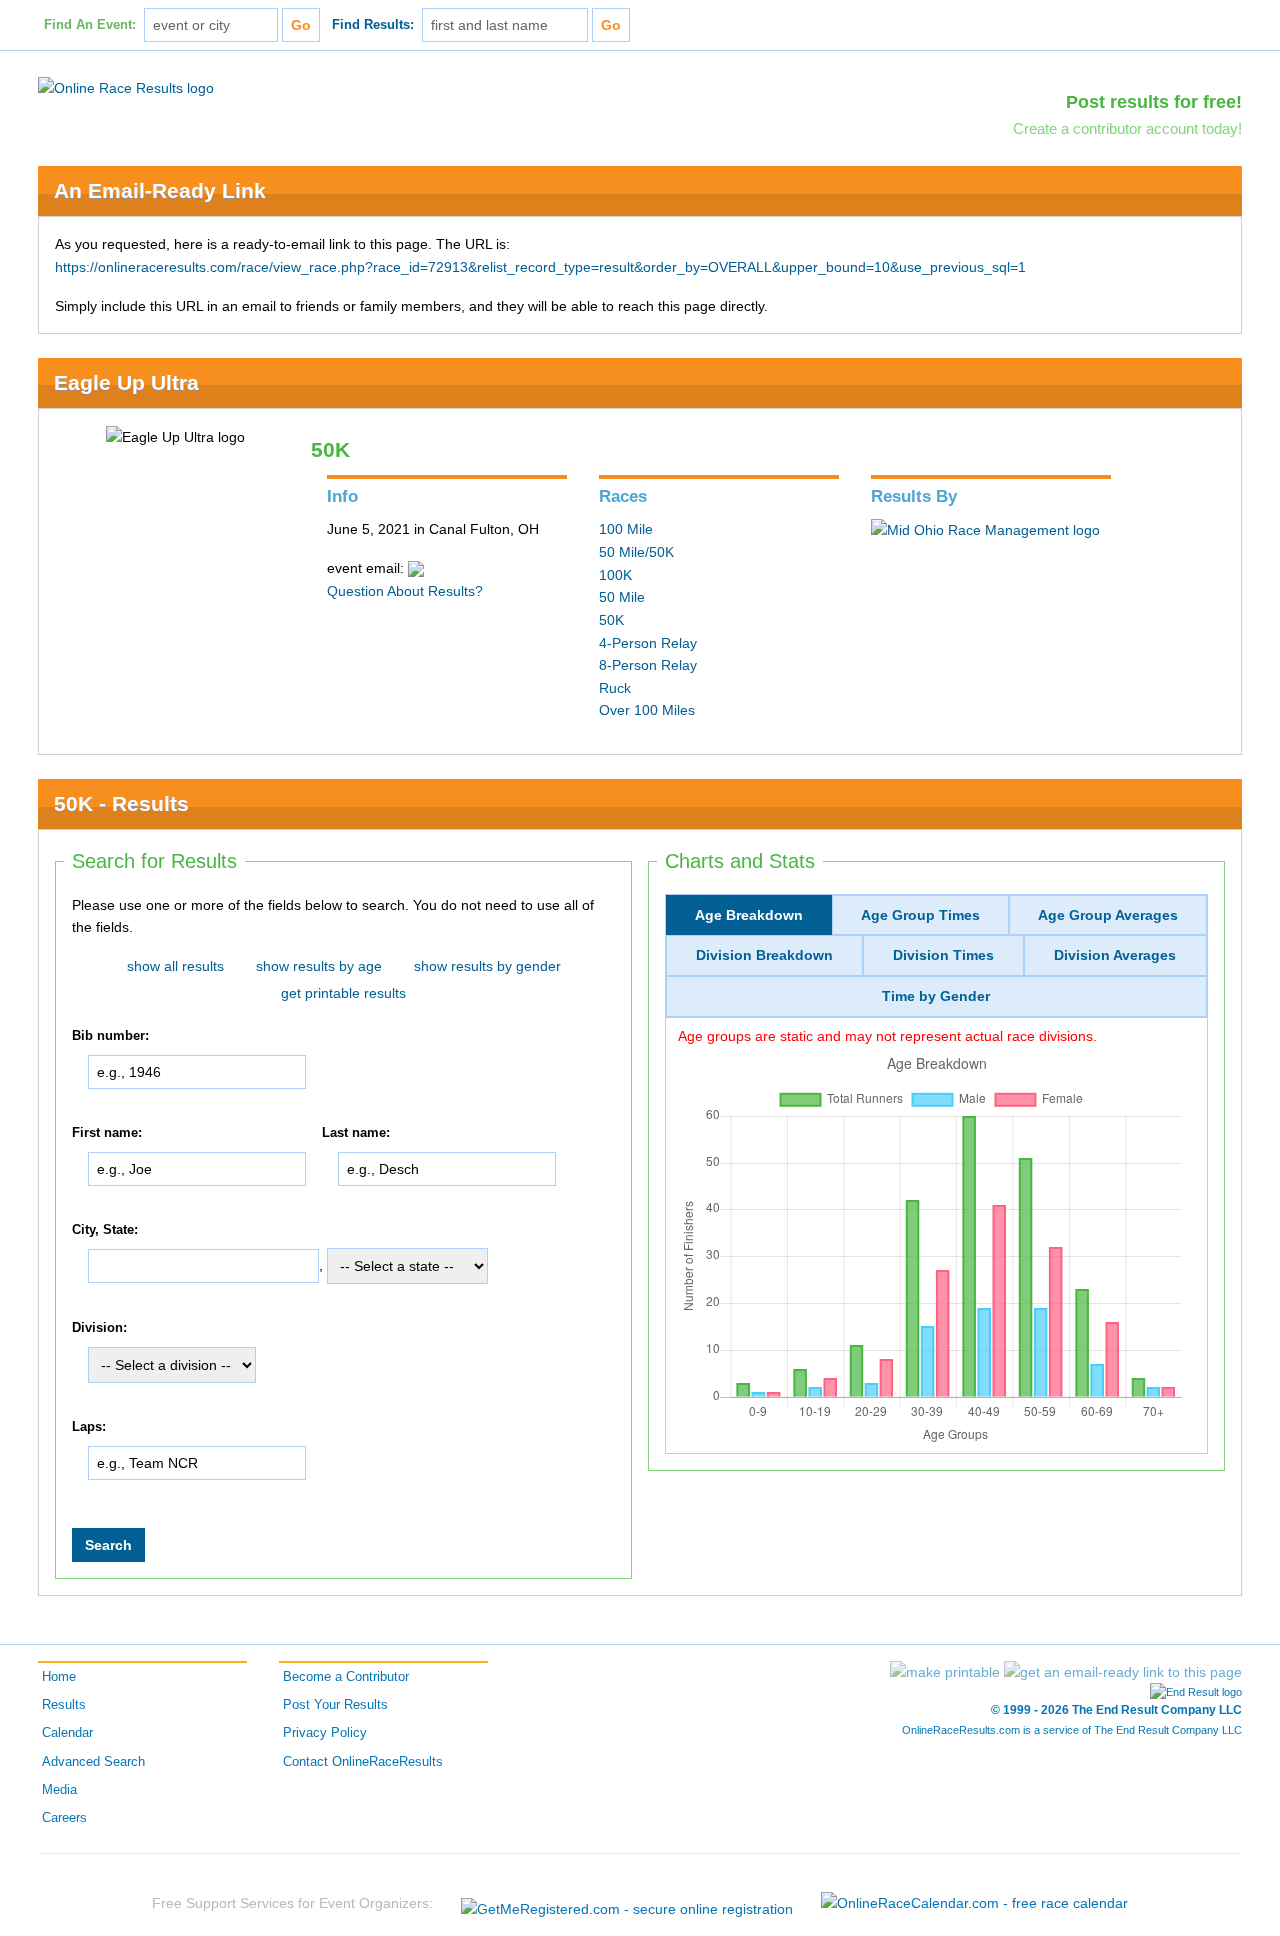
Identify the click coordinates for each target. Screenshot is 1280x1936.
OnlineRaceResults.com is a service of (1072, 1730)
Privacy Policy (325, 1733)
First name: (107, 1133)
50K (611, 620)
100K (615, 575)
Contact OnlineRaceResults (363, 1762)
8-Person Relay (648, 665)
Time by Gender (936, 996)
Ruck (615, 688)
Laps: (89, 1427)
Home (59, 1677)
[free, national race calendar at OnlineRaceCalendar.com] (974, 1903)
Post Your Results (335, 1705)
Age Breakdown (749, 915)
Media (59, 1790)
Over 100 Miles (647, 710)
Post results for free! (1154, 102)
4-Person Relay (648, 643)
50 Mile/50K (636, 552)
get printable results (343, 993)
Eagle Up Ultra (126, 382)
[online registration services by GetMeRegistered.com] (627, 1903)
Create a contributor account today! (1127, 128)
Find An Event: (90, 25)
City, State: (105, 1230)
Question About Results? (405, 591)
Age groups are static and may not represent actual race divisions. (887, 1036)
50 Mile (622, 597)
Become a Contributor (346, 1677)
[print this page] (945, 1672)
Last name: (356, 1133)
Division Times (943, 955)
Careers (64, 1818)
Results (64, 1705)
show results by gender (487, 966)
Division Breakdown (764, 955)
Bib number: (110, 1036)
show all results (175, 966)
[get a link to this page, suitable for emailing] (1123, 1672)
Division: (99, 1328)
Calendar (67, 1733)
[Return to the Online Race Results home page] (126, 87)
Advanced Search (93, 1762)
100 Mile (626, 529)
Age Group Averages (1108, 915)
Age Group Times (920, 915)
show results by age (319, 966)
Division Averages (1115, 955)
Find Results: (373, 25)
